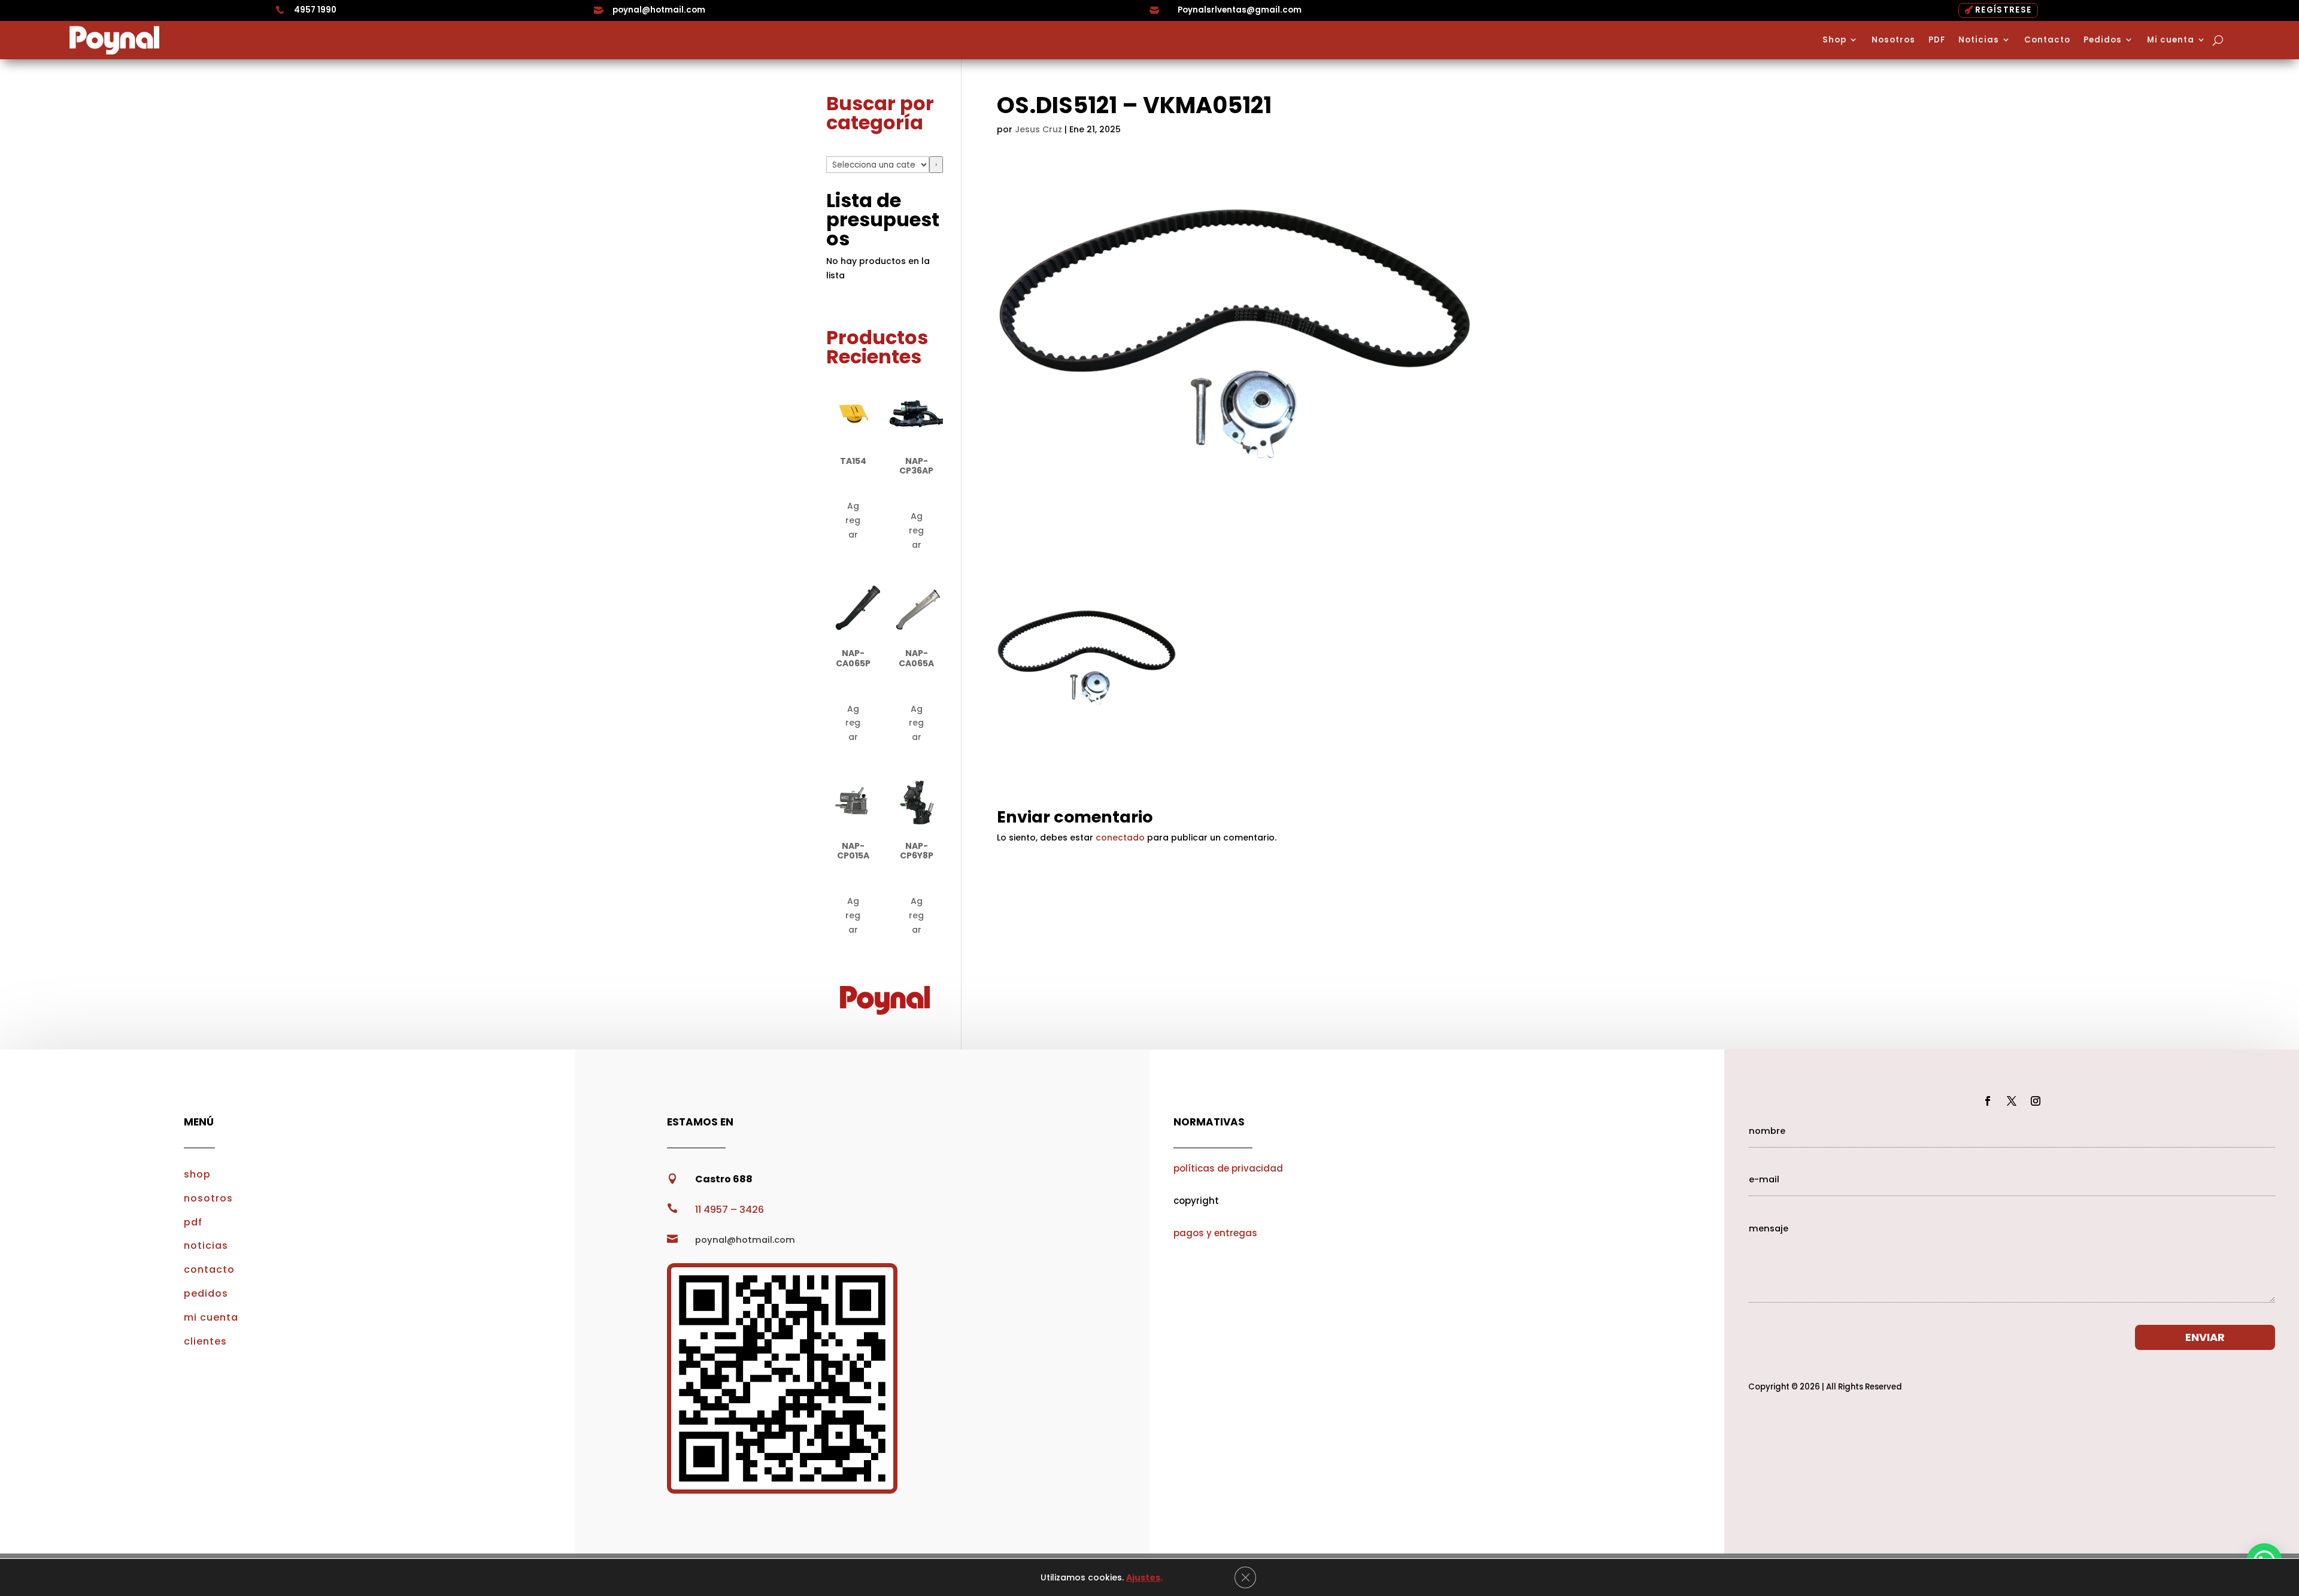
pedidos (206, 1293)
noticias (206, 1245)
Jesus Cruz (1038, 129)
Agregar (853, 520)
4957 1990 (315, 10)
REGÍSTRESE (2003, 10)
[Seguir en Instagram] (2036, 1101)
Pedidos (2103, 40)
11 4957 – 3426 (730, 1210)
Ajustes (1143, 1577)
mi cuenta (211, 1317)
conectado (1120, 838)
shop (197, 1174)
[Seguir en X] (2012, 1101)
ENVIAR (2205, 1337)
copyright (1196, 1201)
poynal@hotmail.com (659, 10)
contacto (209, 1269)
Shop (1834, 40)
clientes (205, 1341)
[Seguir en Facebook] (1988, 1101)
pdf (193, 1222)
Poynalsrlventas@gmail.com (1240, 10)
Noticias (1979, 40)
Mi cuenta (2171, 40)
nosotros (208, 1198)
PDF (1937, 40)
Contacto (2047, 40)
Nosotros (1893, 40)
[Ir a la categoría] (936, 165)
